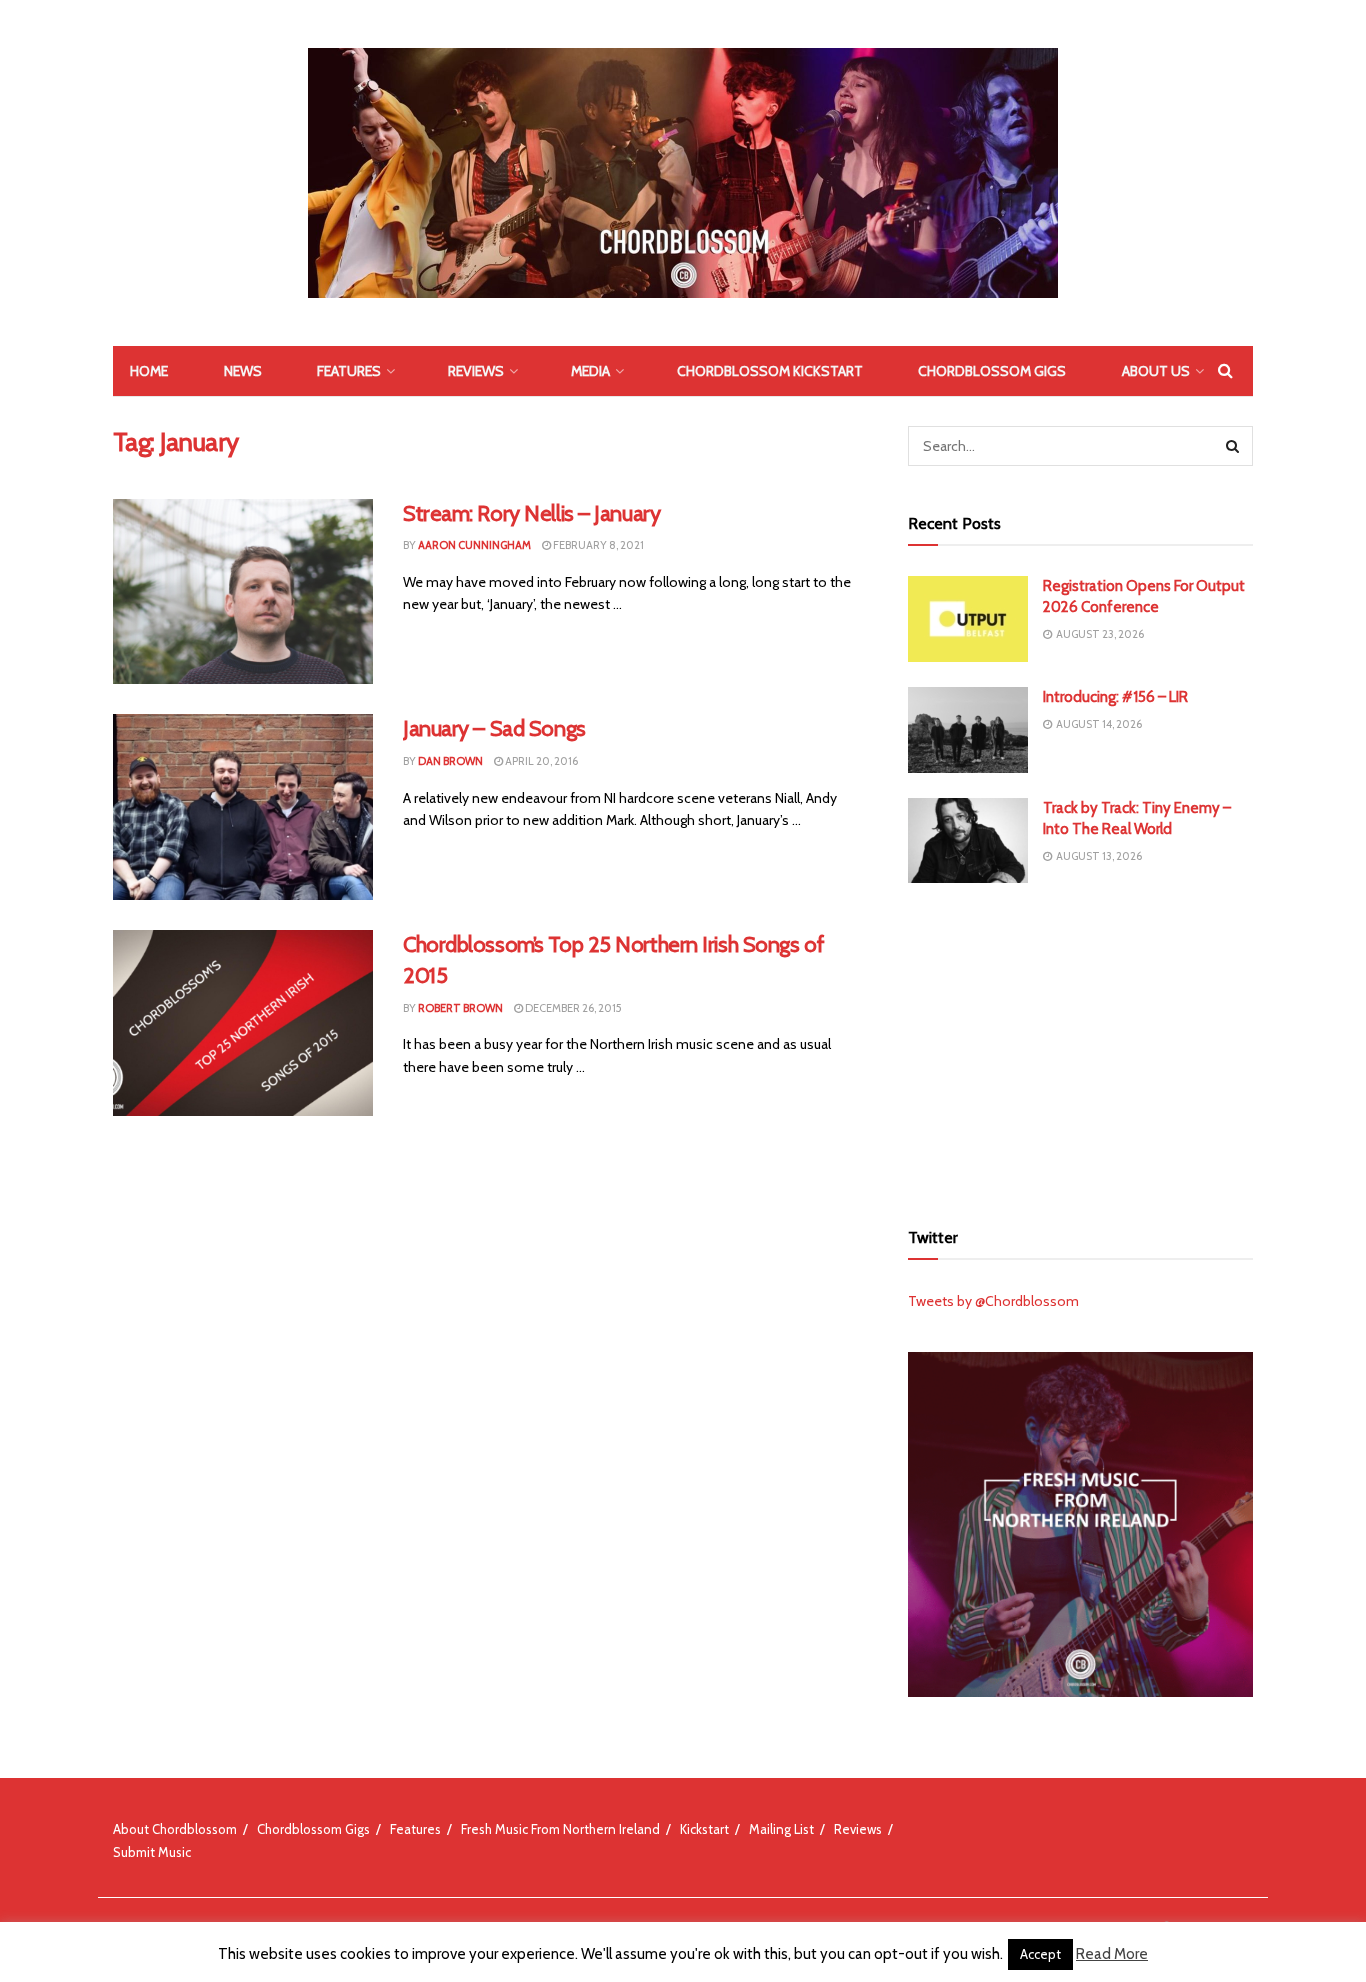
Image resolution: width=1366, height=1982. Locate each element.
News (243, 371)
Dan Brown (450, 761)
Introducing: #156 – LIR (1115, 697)
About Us (1156, 371)
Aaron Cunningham (474, 545)
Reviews (476, 371)
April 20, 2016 (540, 761)
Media (590, 371)
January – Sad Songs (494, 728)
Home (149, 371)
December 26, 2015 (572, 1008)
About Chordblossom (175, 1829)
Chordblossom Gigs (992, 371)
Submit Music (152, 1852)
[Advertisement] (1081, 1048)
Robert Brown (460, 1008)
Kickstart (704, 1829)
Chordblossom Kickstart (770, 371)
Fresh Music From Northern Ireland (560, 1829)
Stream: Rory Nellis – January (531, 513)
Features (349, 371)
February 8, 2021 (597, 545)
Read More (1112, 1954)
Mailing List (781, 1829)
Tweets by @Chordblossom (993, 1301)
